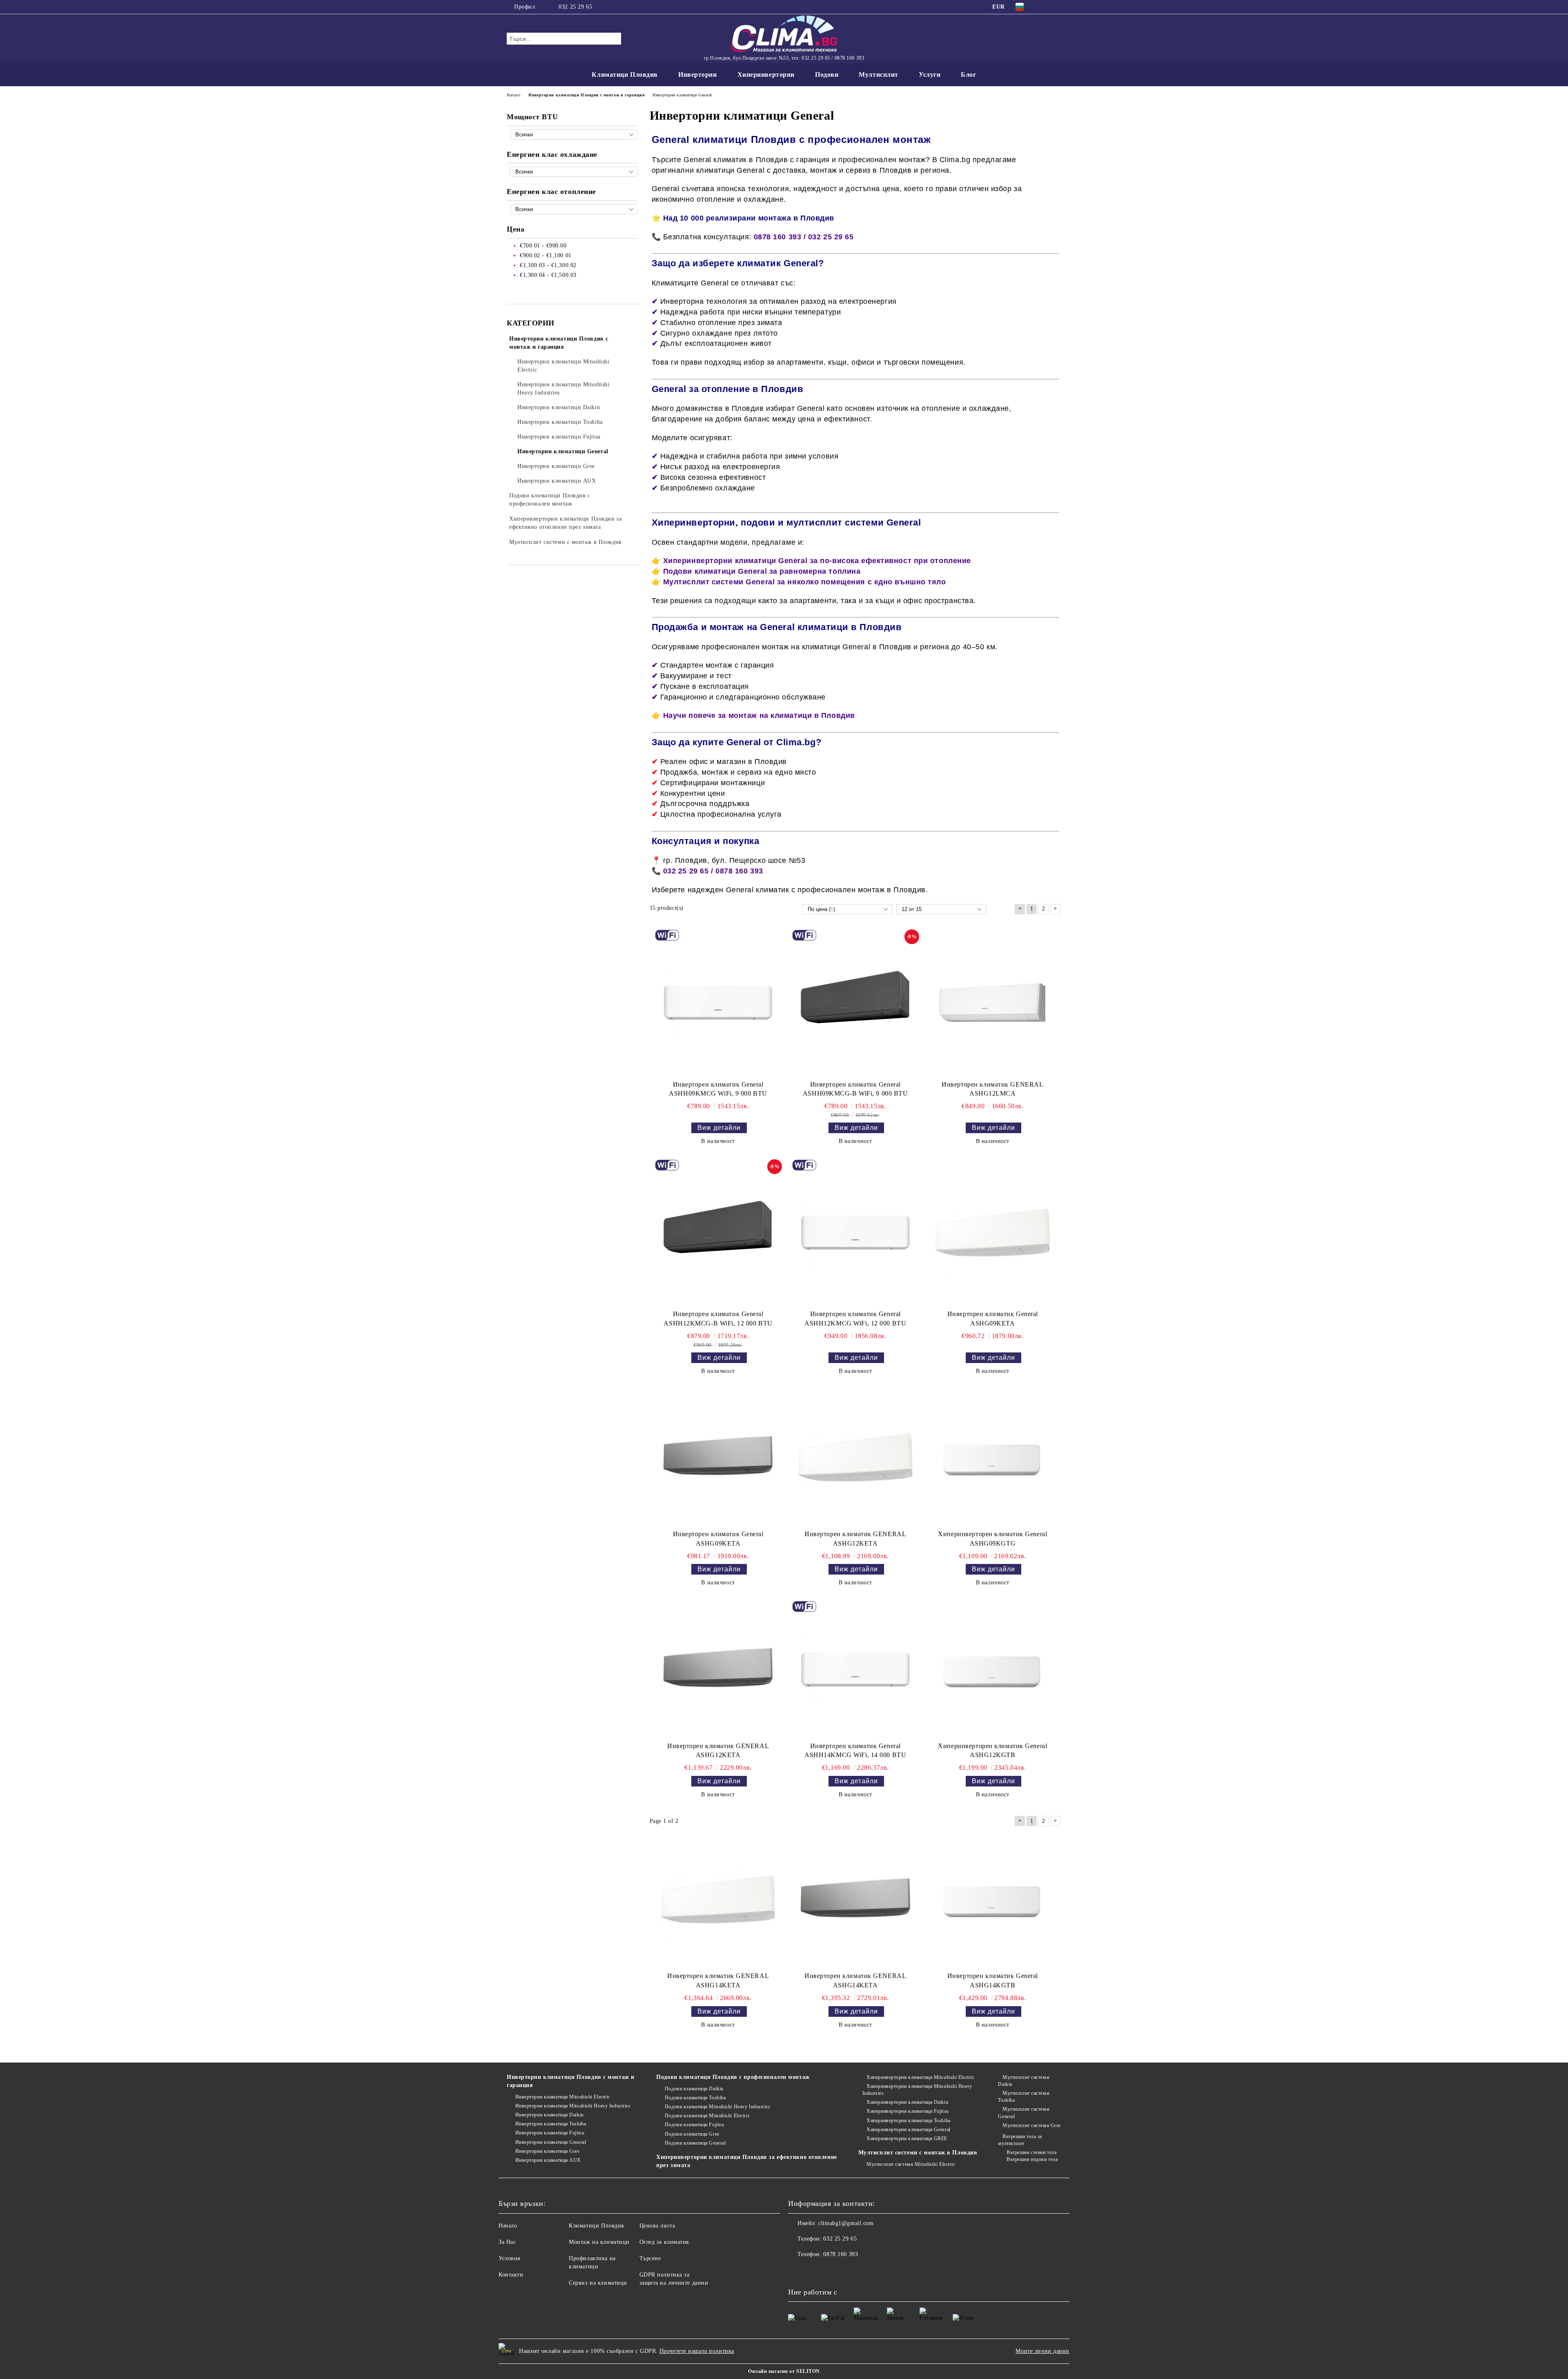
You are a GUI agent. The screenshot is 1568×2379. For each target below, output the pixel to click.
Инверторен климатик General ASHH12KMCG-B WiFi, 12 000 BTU (718, 1319)
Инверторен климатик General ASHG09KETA (993, 1319)
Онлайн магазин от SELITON (784, 2371)
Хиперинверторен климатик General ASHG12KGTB (992, 1751)
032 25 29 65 (575, 7)
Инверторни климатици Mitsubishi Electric (563, 2097)
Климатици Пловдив (625, 75)
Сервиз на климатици (598, 2283)
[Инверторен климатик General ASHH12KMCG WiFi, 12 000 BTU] (855, 1233)
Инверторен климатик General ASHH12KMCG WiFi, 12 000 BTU (855, 1319)
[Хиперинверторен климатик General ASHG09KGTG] (993, 1458)
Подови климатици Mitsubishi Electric (707, 2116)
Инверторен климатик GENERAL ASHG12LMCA (992, 1089)
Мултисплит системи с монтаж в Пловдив (918, 2153)
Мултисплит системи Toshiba (1023, 2097)
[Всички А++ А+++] (574, 172)
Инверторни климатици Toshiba (551, 2124)
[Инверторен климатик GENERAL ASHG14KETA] (718, 1900)
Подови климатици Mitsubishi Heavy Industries (717, 2107)
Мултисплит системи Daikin (1023, 2081)
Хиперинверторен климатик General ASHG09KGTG (992, 1539)
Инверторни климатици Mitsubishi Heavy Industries (573, 2106)
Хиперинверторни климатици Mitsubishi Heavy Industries (917, 2090)
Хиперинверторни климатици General (908, 2130)
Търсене (650, 2258)
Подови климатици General (695, 2143)
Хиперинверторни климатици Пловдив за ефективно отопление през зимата (746, 2161)
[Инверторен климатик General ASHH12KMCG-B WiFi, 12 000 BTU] (718, 1233)
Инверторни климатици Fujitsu (550, 2133)
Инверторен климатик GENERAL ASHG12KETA (855, 1539)
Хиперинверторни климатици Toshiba (908, 2121)
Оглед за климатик (665, 2242)
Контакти (511, 2275)
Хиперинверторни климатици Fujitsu (908, 2111)
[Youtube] (813, 2271)
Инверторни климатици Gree (548, 2151)
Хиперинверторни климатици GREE (907, 2138)
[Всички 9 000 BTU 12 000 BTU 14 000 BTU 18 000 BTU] (574, 135)
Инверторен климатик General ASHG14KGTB (993, 1980)
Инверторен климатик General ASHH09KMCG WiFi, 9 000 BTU (718, 1089)
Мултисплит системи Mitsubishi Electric (911, 2164)
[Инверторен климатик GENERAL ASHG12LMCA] (993, 1003)
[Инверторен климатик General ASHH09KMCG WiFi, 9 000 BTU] (718, 1003)
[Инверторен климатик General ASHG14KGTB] (993, 1900)
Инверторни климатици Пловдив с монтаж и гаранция (571, 2081)
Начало (508, 2226)
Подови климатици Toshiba (695, 2098)
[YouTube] (1057, 7)
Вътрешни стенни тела (1031, 2152)
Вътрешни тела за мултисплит (1020, 2140)
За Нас (507, 2242)
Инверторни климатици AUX (548, 2160)
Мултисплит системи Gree (1031, 2125)
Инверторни (698, 75)
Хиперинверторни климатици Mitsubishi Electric (920, 2077)
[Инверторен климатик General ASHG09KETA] (993, 1233)
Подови (827, 75)
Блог (968, 75)
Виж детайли (719, 1128)
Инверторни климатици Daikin (550, 2115)
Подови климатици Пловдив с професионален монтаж (733, 2077)
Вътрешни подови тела (1032, 2159)
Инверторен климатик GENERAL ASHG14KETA (718, 1980)
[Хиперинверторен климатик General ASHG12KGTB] (993, 1669)
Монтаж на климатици (599, 2242)
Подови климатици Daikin (694, 2089)
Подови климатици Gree (692, 2134)
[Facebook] (1045, 7)
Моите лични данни (1042, 2351)
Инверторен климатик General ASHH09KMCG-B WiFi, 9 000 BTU (855, 1089)
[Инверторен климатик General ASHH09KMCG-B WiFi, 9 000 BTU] (855, 1003)
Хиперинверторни (766, 75)
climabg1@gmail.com (846, 2223)
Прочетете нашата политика (697, 2351)
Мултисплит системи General (1023, 2113)
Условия (509, 2258)
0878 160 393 (841, 2254)
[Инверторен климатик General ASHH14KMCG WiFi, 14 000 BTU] (855, 1669)
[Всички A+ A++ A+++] (574, 209)
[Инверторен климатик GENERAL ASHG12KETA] (855, 1458)
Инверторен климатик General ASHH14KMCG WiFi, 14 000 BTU (855, 1751)
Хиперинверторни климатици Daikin (907, 2102)
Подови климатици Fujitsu (694, 2125)
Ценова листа (657, 2226)
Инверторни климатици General (551, 2142)
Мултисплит (879, 75)
